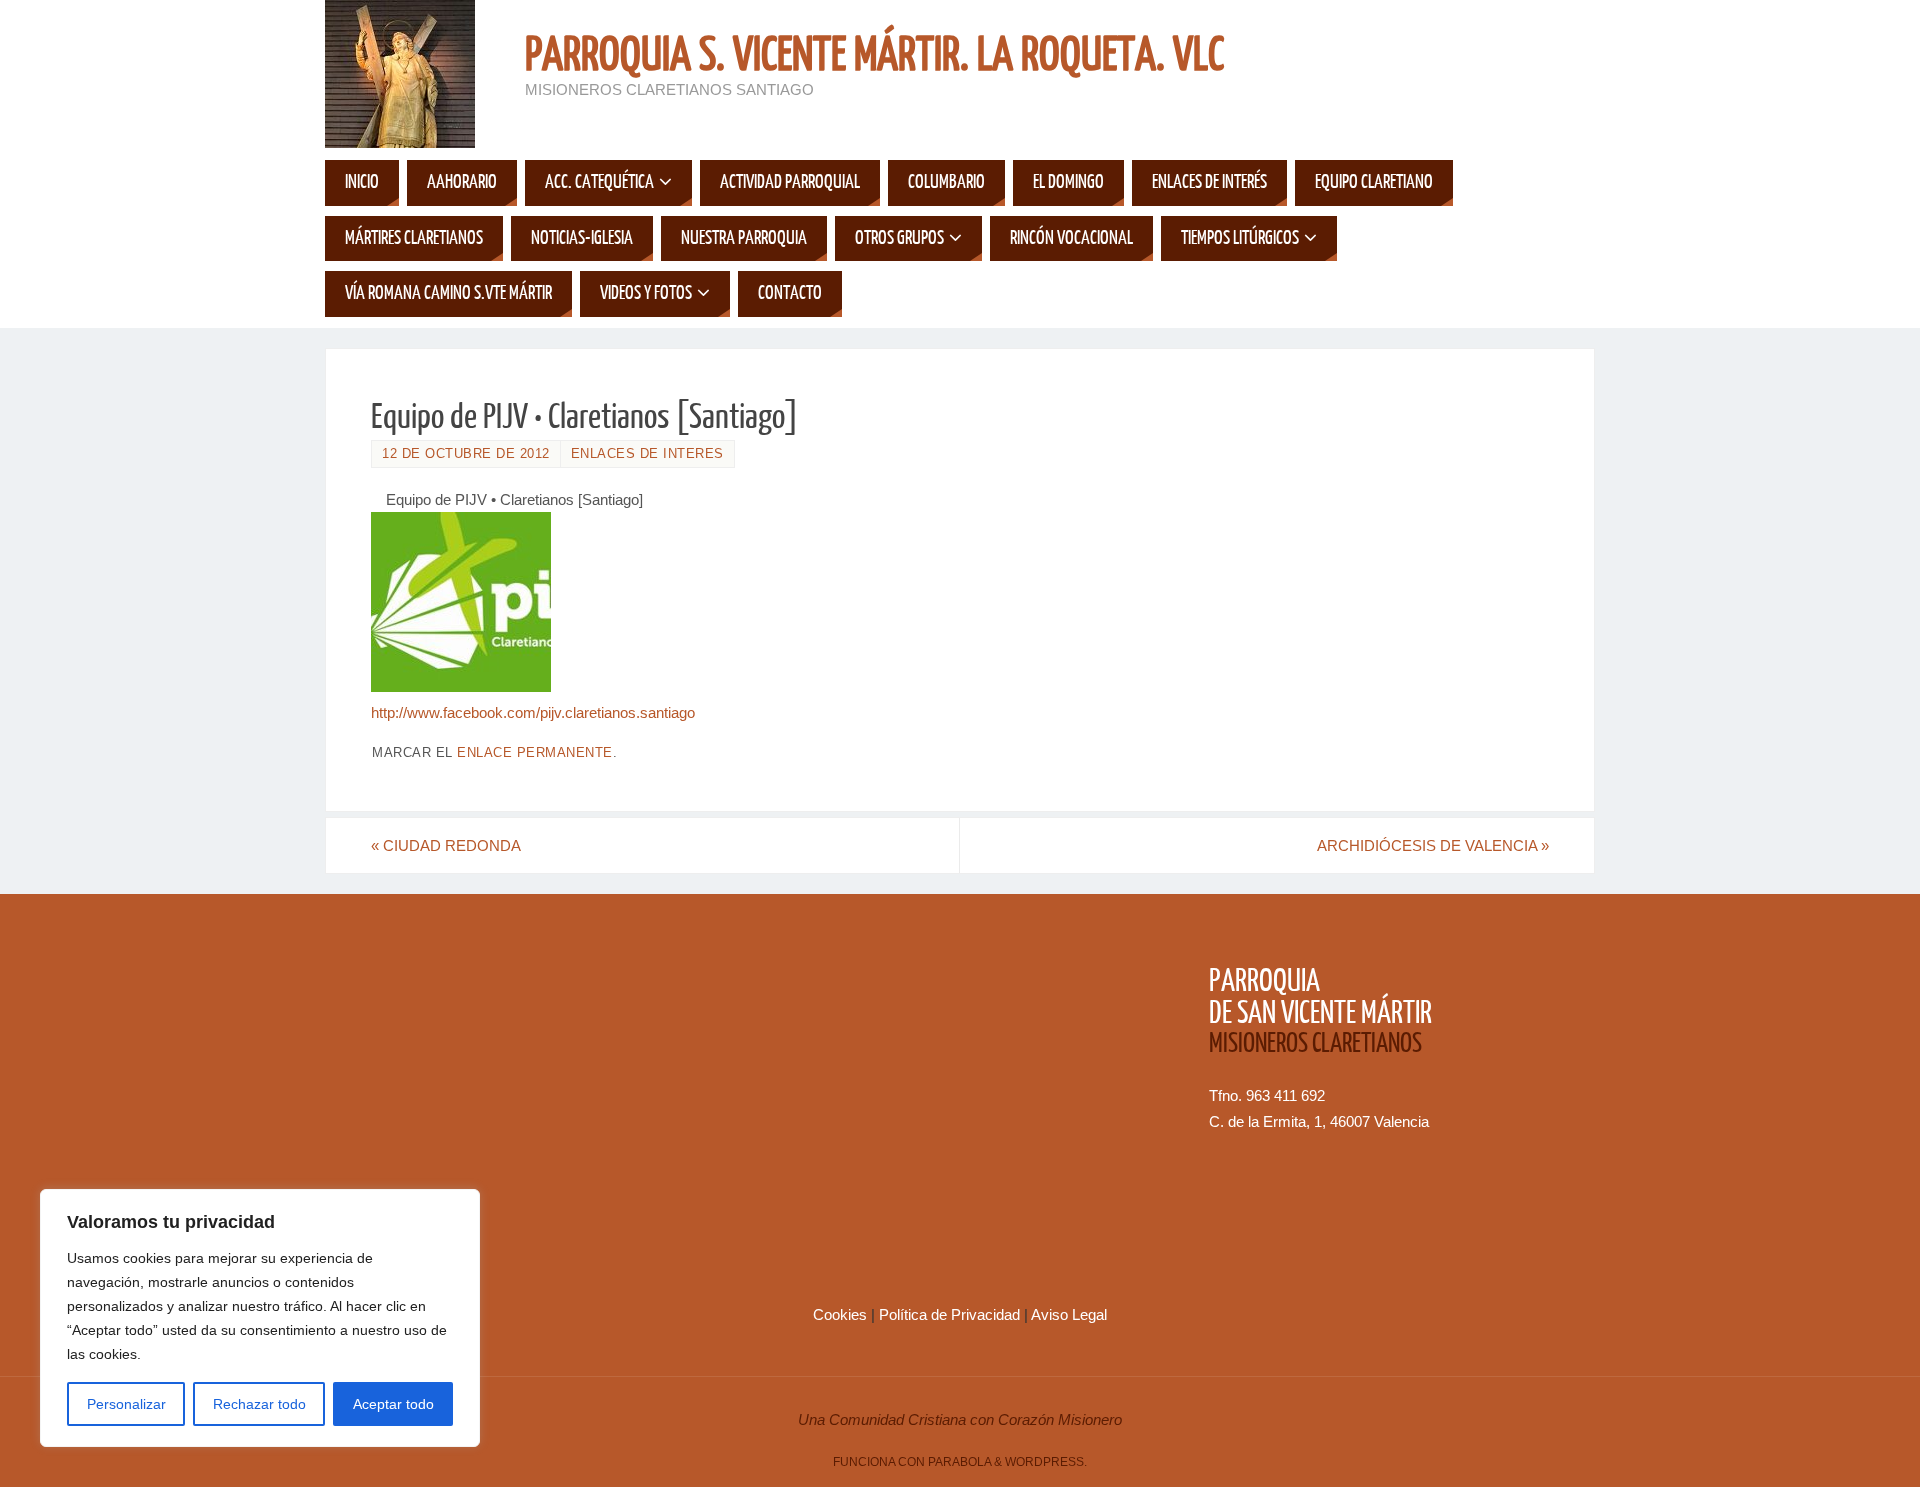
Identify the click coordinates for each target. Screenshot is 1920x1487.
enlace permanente (535, 752)
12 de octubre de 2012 (466, 453)
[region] (260, 1318)
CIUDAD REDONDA (446, 845)
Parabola (959, 1462)
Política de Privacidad (951, 1314)
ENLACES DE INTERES (647, 453)
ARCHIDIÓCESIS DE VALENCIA (1433, 845)
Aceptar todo (393, 1404)
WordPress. (1046, 1462)
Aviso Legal (1069, 1314)
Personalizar (126, 1404)
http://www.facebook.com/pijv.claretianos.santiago (533, 712)
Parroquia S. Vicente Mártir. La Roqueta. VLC (874, 56)
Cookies (842, 1314)
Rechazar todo (259, 1404)
